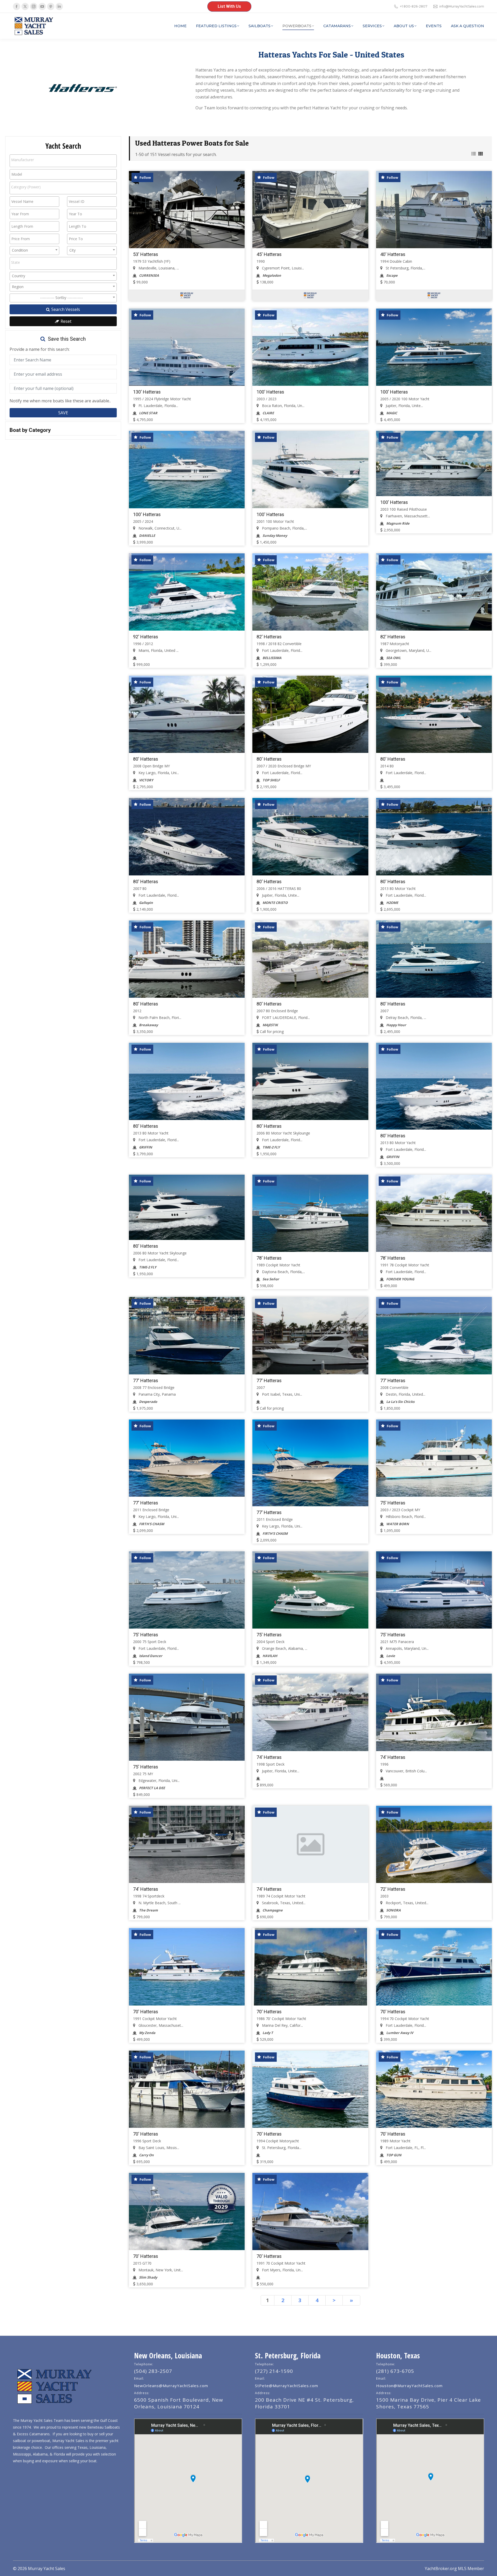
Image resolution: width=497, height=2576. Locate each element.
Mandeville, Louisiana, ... (158, 268)
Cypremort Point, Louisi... (282, 268)
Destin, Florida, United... (405, 1394)
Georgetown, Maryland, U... (408, 650)
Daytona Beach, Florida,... (283, 1272)
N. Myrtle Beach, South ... (159, 1903)
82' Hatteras (269, 637)
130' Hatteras (147, 392)
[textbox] (31, 160)
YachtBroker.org (441, 2568)
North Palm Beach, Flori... (159, 1018)
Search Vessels (65, 309)
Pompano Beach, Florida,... (284, 528)
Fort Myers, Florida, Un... (282, 2270)
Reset (65, 321)
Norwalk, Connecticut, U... (159, 528)
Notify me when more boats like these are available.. (60, 401)
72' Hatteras (393, 1889)
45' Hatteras (269, 254)
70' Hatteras (146, 2012)
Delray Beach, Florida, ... (405, 1018)
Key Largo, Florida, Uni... (158, 773)
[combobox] (63, 161)
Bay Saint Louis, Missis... (158, 2148)
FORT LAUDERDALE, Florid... (285, 1018)
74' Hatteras (269, 1757)
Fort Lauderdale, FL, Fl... (405, 2148)
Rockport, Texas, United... (407, 1903)
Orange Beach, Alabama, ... (284, 1648)
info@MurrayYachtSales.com (462, 6)
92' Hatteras (146, 637)
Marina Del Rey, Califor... (282, 2025)
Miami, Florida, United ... (158, 650)
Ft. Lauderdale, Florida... (158, 406)
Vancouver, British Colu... (406, 1771)
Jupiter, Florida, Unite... (404, 406)
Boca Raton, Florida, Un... (283, 406)
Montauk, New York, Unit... (160, 2270)
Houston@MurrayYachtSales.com (409, 2386)
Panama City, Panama (157, 1394)
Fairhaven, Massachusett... (407, 516)
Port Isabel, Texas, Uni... (282, 1394)
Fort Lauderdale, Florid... (282, 650)
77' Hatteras (146, 1380)
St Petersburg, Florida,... (405, 268)
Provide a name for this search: (40, 349)
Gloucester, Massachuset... (160, 2025)
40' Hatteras (393, 254)
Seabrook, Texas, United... (283, 1903)
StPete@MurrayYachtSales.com (287, 2386)
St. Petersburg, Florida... (281, 2148)
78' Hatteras (269, 1258)
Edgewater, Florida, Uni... (159, 1781)
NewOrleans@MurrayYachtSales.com (171, 2386)
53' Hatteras (146, 254)
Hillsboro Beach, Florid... (405, 1517)
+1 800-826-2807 (414, 6)
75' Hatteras (393, 1503)
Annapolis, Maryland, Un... (407, 1648)
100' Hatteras (270, 392)
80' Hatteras (146, 759)
